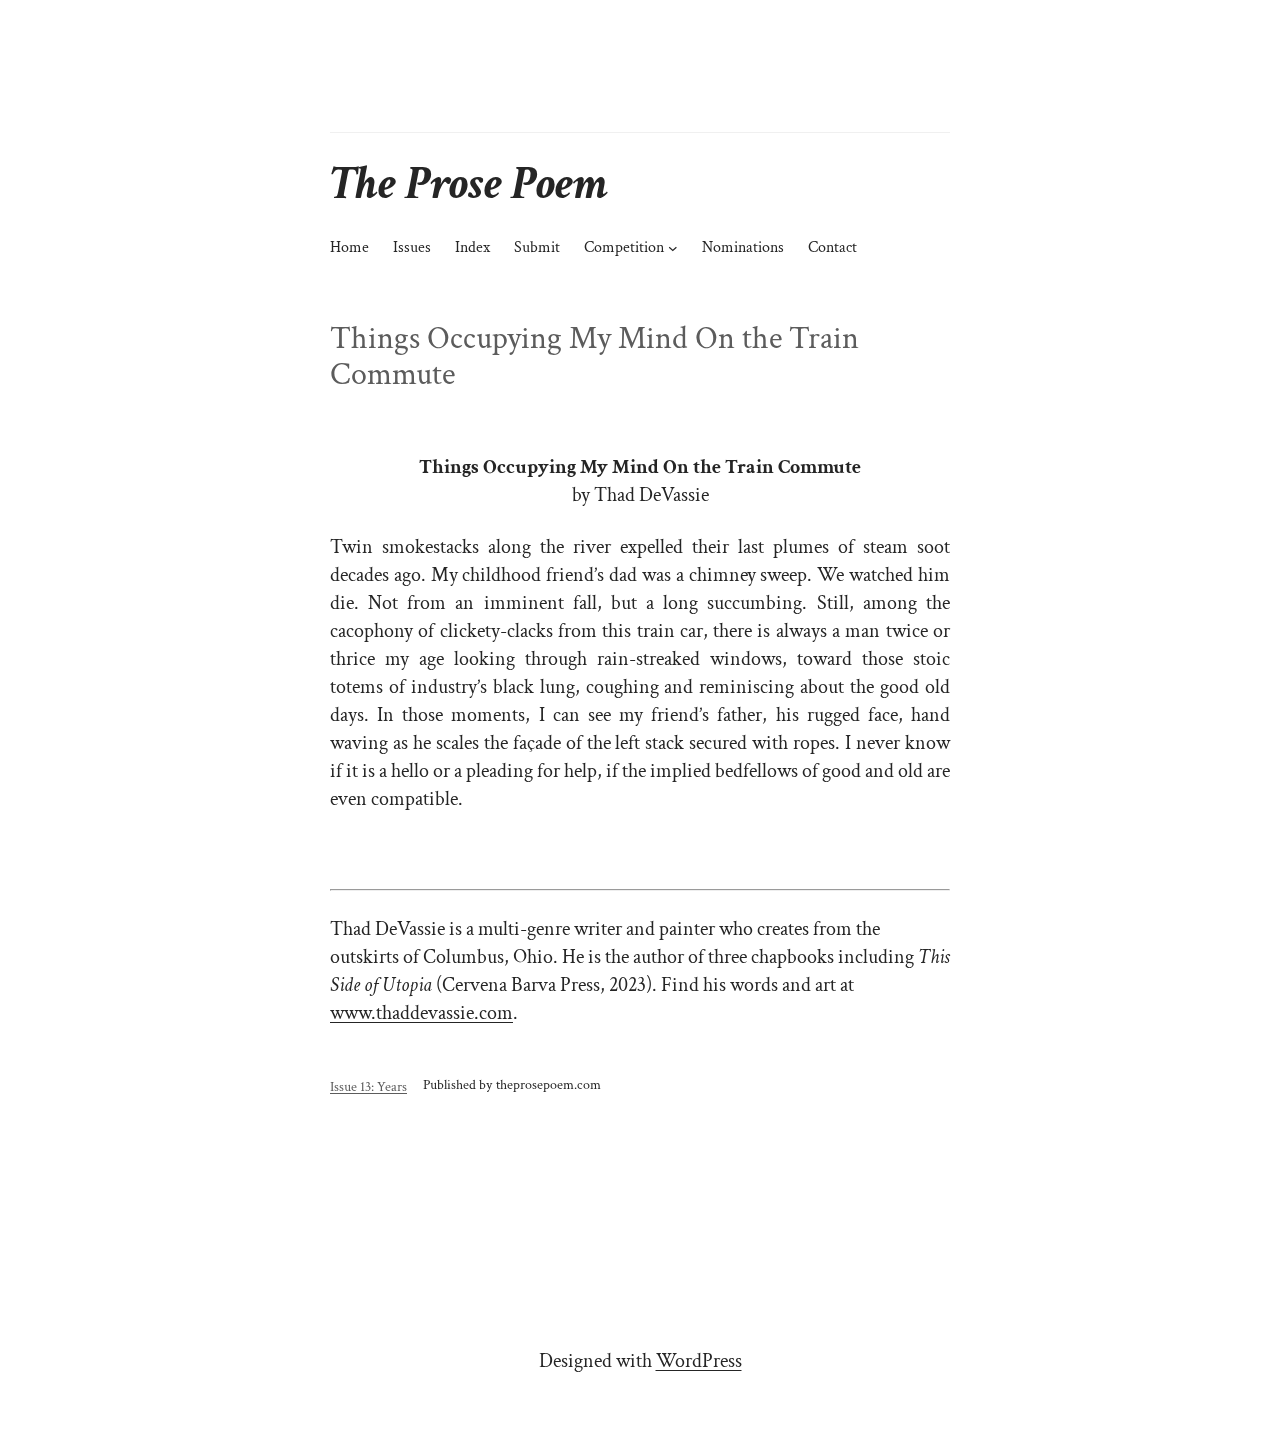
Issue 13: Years (368, 1086)
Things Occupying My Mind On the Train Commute (594, 357)
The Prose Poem (469, 183)
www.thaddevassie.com (421, 1013)
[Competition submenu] (673, 248)
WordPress (699, 1361)
